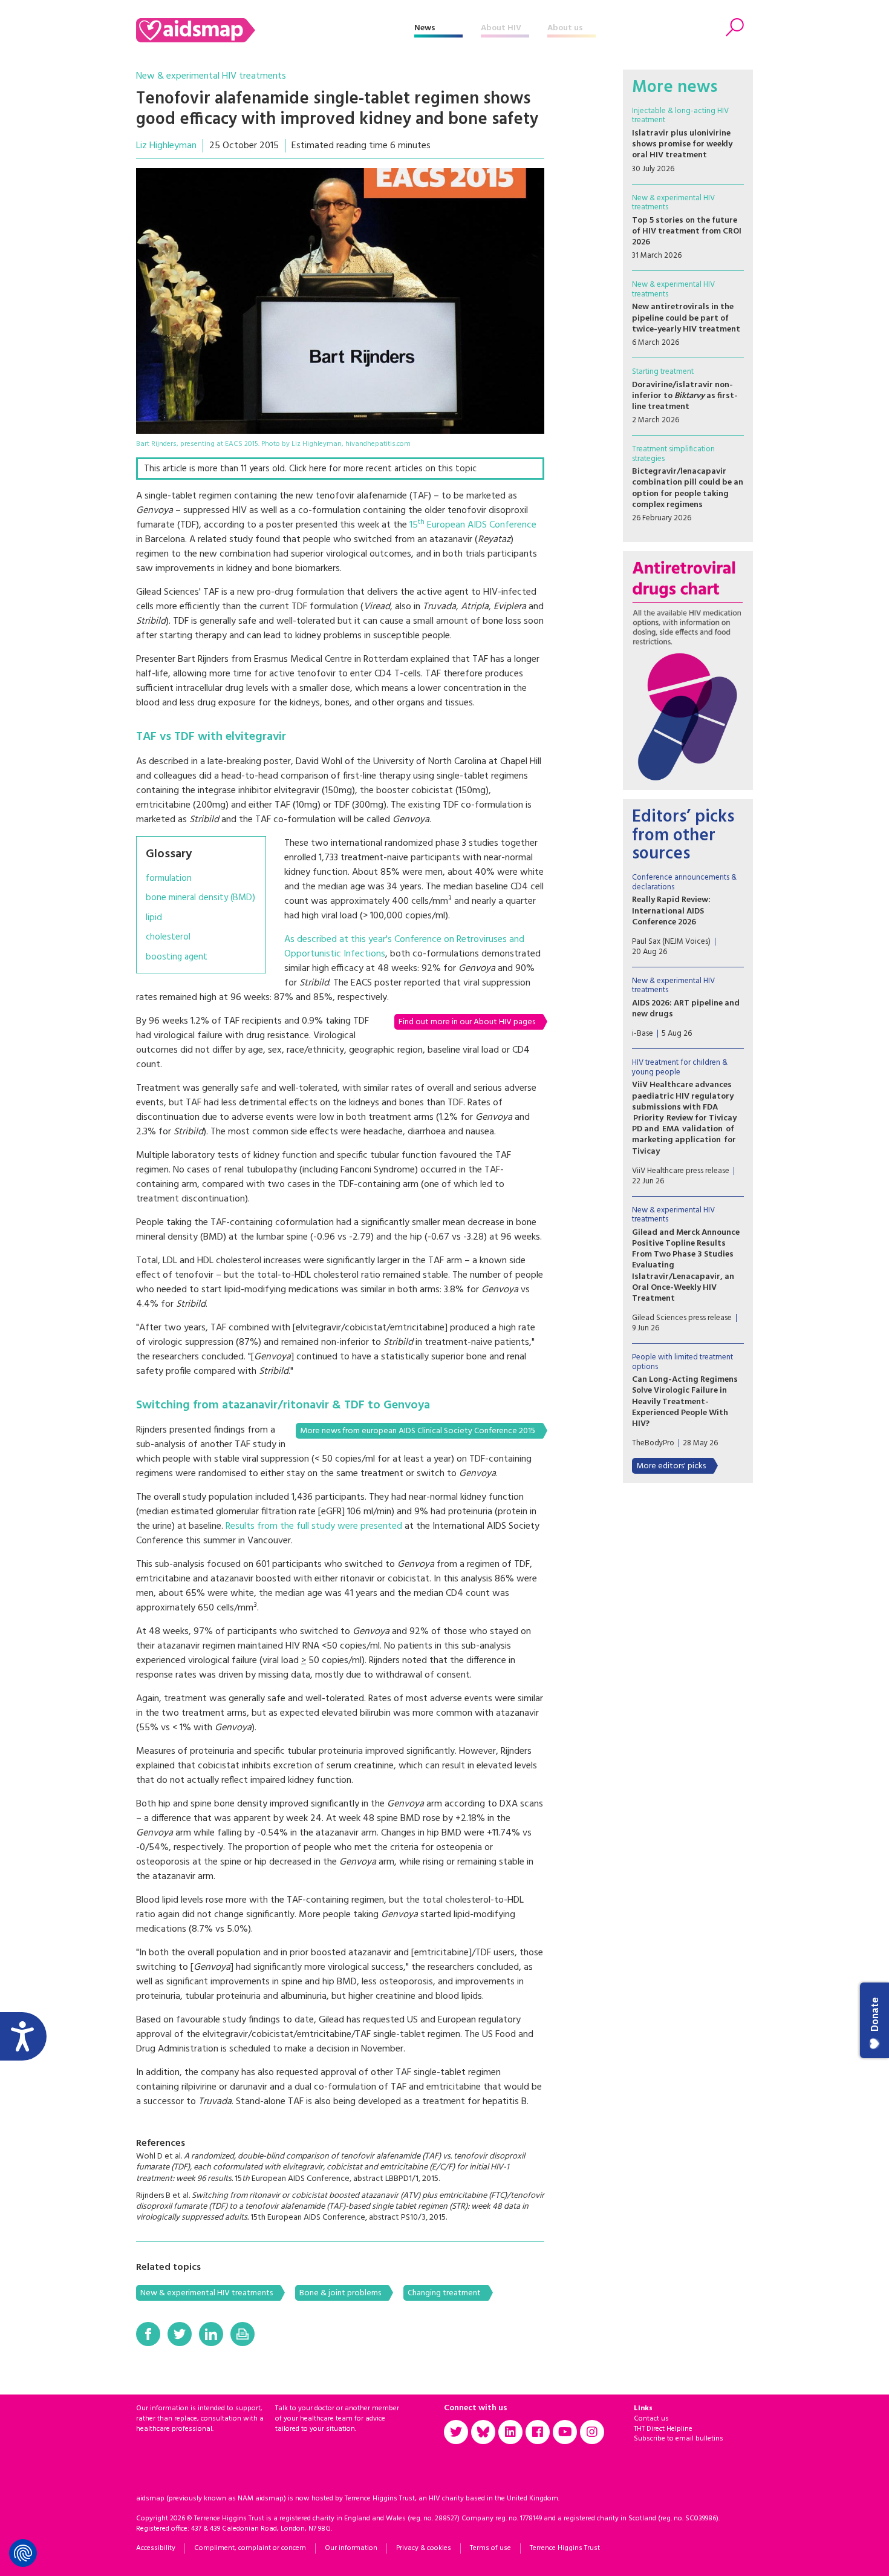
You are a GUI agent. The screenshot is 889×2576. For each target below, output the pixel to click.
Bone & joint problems (340, 2293)
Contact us (651, 2419)
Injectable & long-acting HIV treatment (680, 116)
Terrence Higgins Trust (565, 2548)
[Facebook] (148, 2334)
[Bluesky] (483, 2432)
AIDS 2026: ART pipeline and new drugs (686, 1009)
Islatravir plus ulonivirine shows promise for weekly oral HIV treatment (682, 144)
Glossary (169, 854)
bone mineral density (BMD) (200, 898)
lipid (154, 918)
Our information (351, 2548)
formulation (169, 879)
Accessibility (156, 2548)
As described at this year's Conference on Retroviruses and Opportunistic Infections (404, 947)
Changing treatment (444, 2293)
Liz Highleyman (166, 146)
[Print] (243, 2334)
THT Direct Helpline (663, 2429)
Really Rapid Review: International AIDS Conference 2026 (671, 911)
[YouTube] (565, 2432)
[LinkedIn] (211, 2334)
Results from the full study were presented (314, 1526)
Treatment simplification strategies (673, 454)
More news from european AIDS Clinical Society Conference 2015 (418, 1431)
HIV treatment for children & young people (680, 1067)
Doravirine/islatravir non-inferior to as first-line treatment (685, 396)
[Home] (275, 30)
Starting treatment (663, 372)
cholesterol (168, 937)
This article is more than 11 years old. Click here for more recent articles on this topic (310, 469)
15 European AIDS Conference (473, 525)
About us (565, 28)
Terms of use (490, 2548)
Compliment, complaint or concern (250, 2548)
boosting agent (177, 957)
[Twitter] (180, 2334)
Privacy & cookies (424, 2548)
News (425, 28)
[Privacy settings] (23, 2553)
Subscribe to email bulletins (679, 2439)
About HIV (501, 28)
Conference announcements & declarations (684, 882)
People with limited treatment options (682, 1362)
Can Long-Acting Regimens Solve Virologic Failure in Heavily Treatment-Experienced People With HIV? (685, 1402)
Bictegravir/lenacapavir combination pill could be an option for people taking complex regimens (688, 488)
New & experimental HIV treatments (211, 76)
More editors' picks (671, 1466)
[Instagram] (592, 2432)
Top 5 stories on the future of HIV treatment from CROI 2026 (687, 231)
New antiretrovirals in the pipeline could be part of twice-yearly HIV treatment (686, 318)
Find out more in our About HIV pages (467, 1022)
